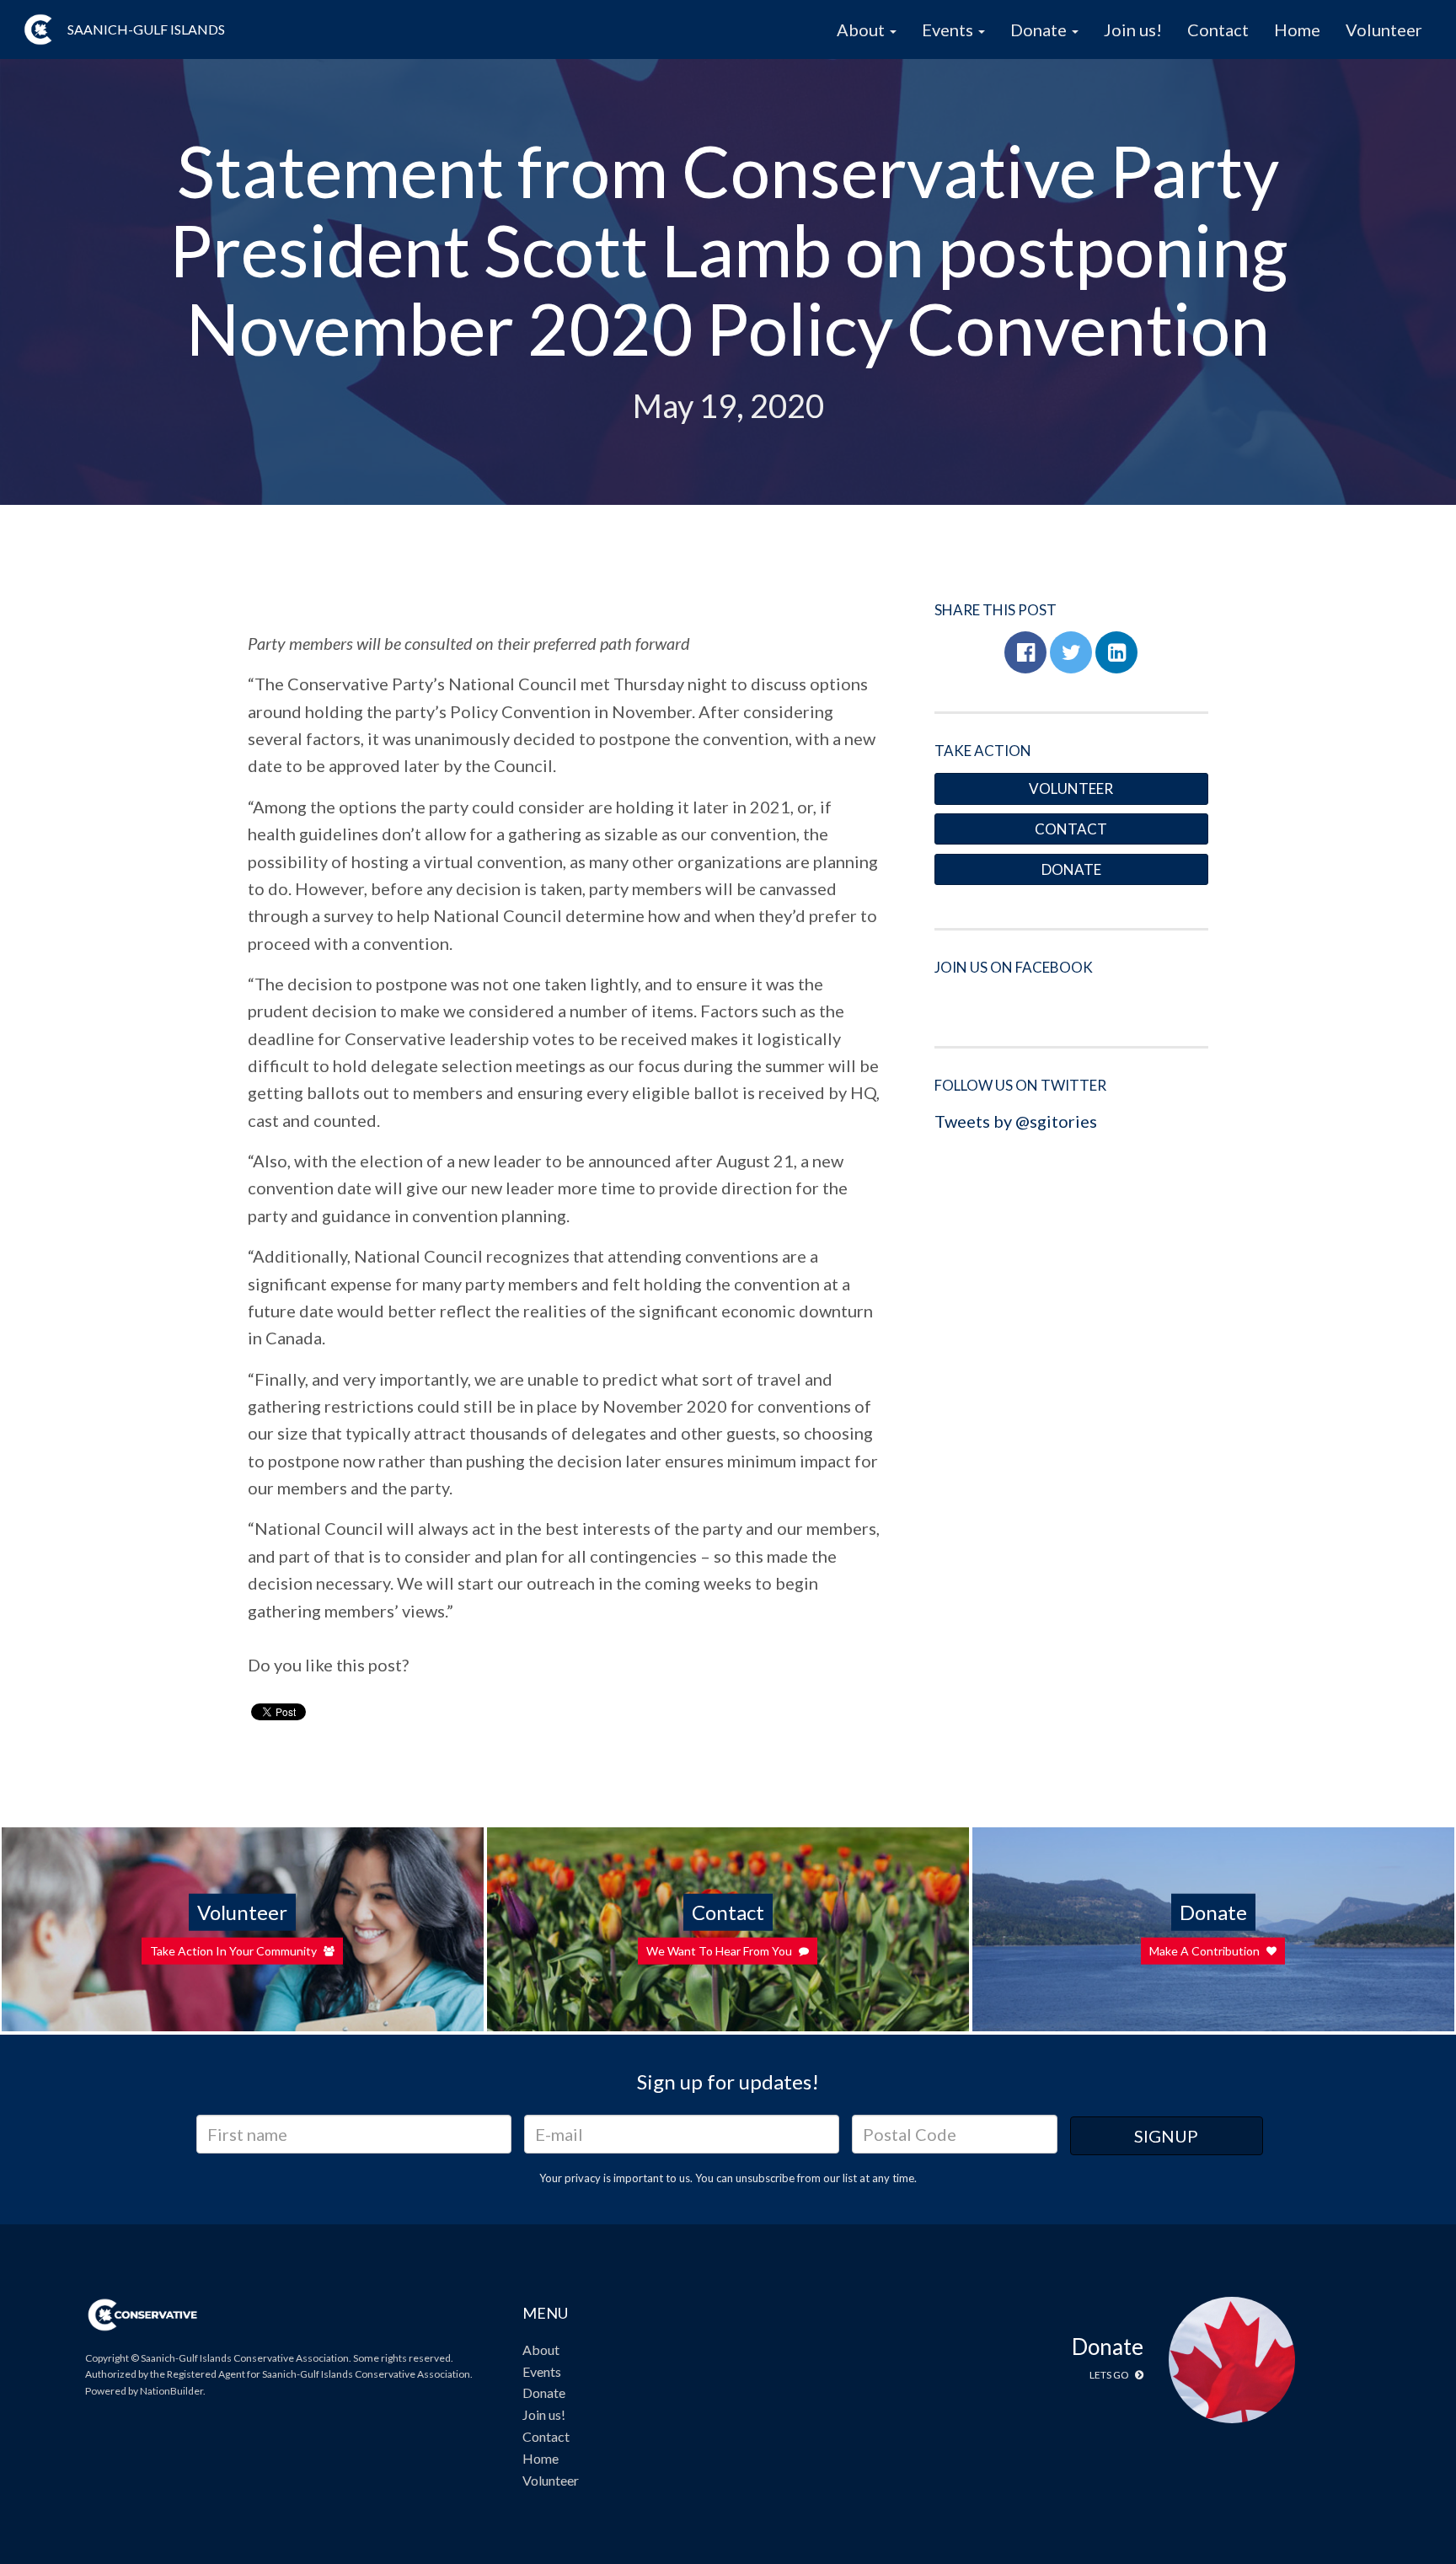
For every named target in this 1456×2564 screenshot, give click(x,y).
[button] (1025, 652)
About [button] (862, 30)
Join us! (1133, 30)
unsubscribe (765, 2178)
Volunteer (1384, 30)
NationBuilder (171, 2391)
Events (542, 2371)
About (541, 2349)
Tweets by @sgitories (1016, 1121)
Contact (1218, 30)
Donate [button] (1040, 30)
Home (1297, 30)
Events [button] (949, 30)
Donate (1071, 869)
